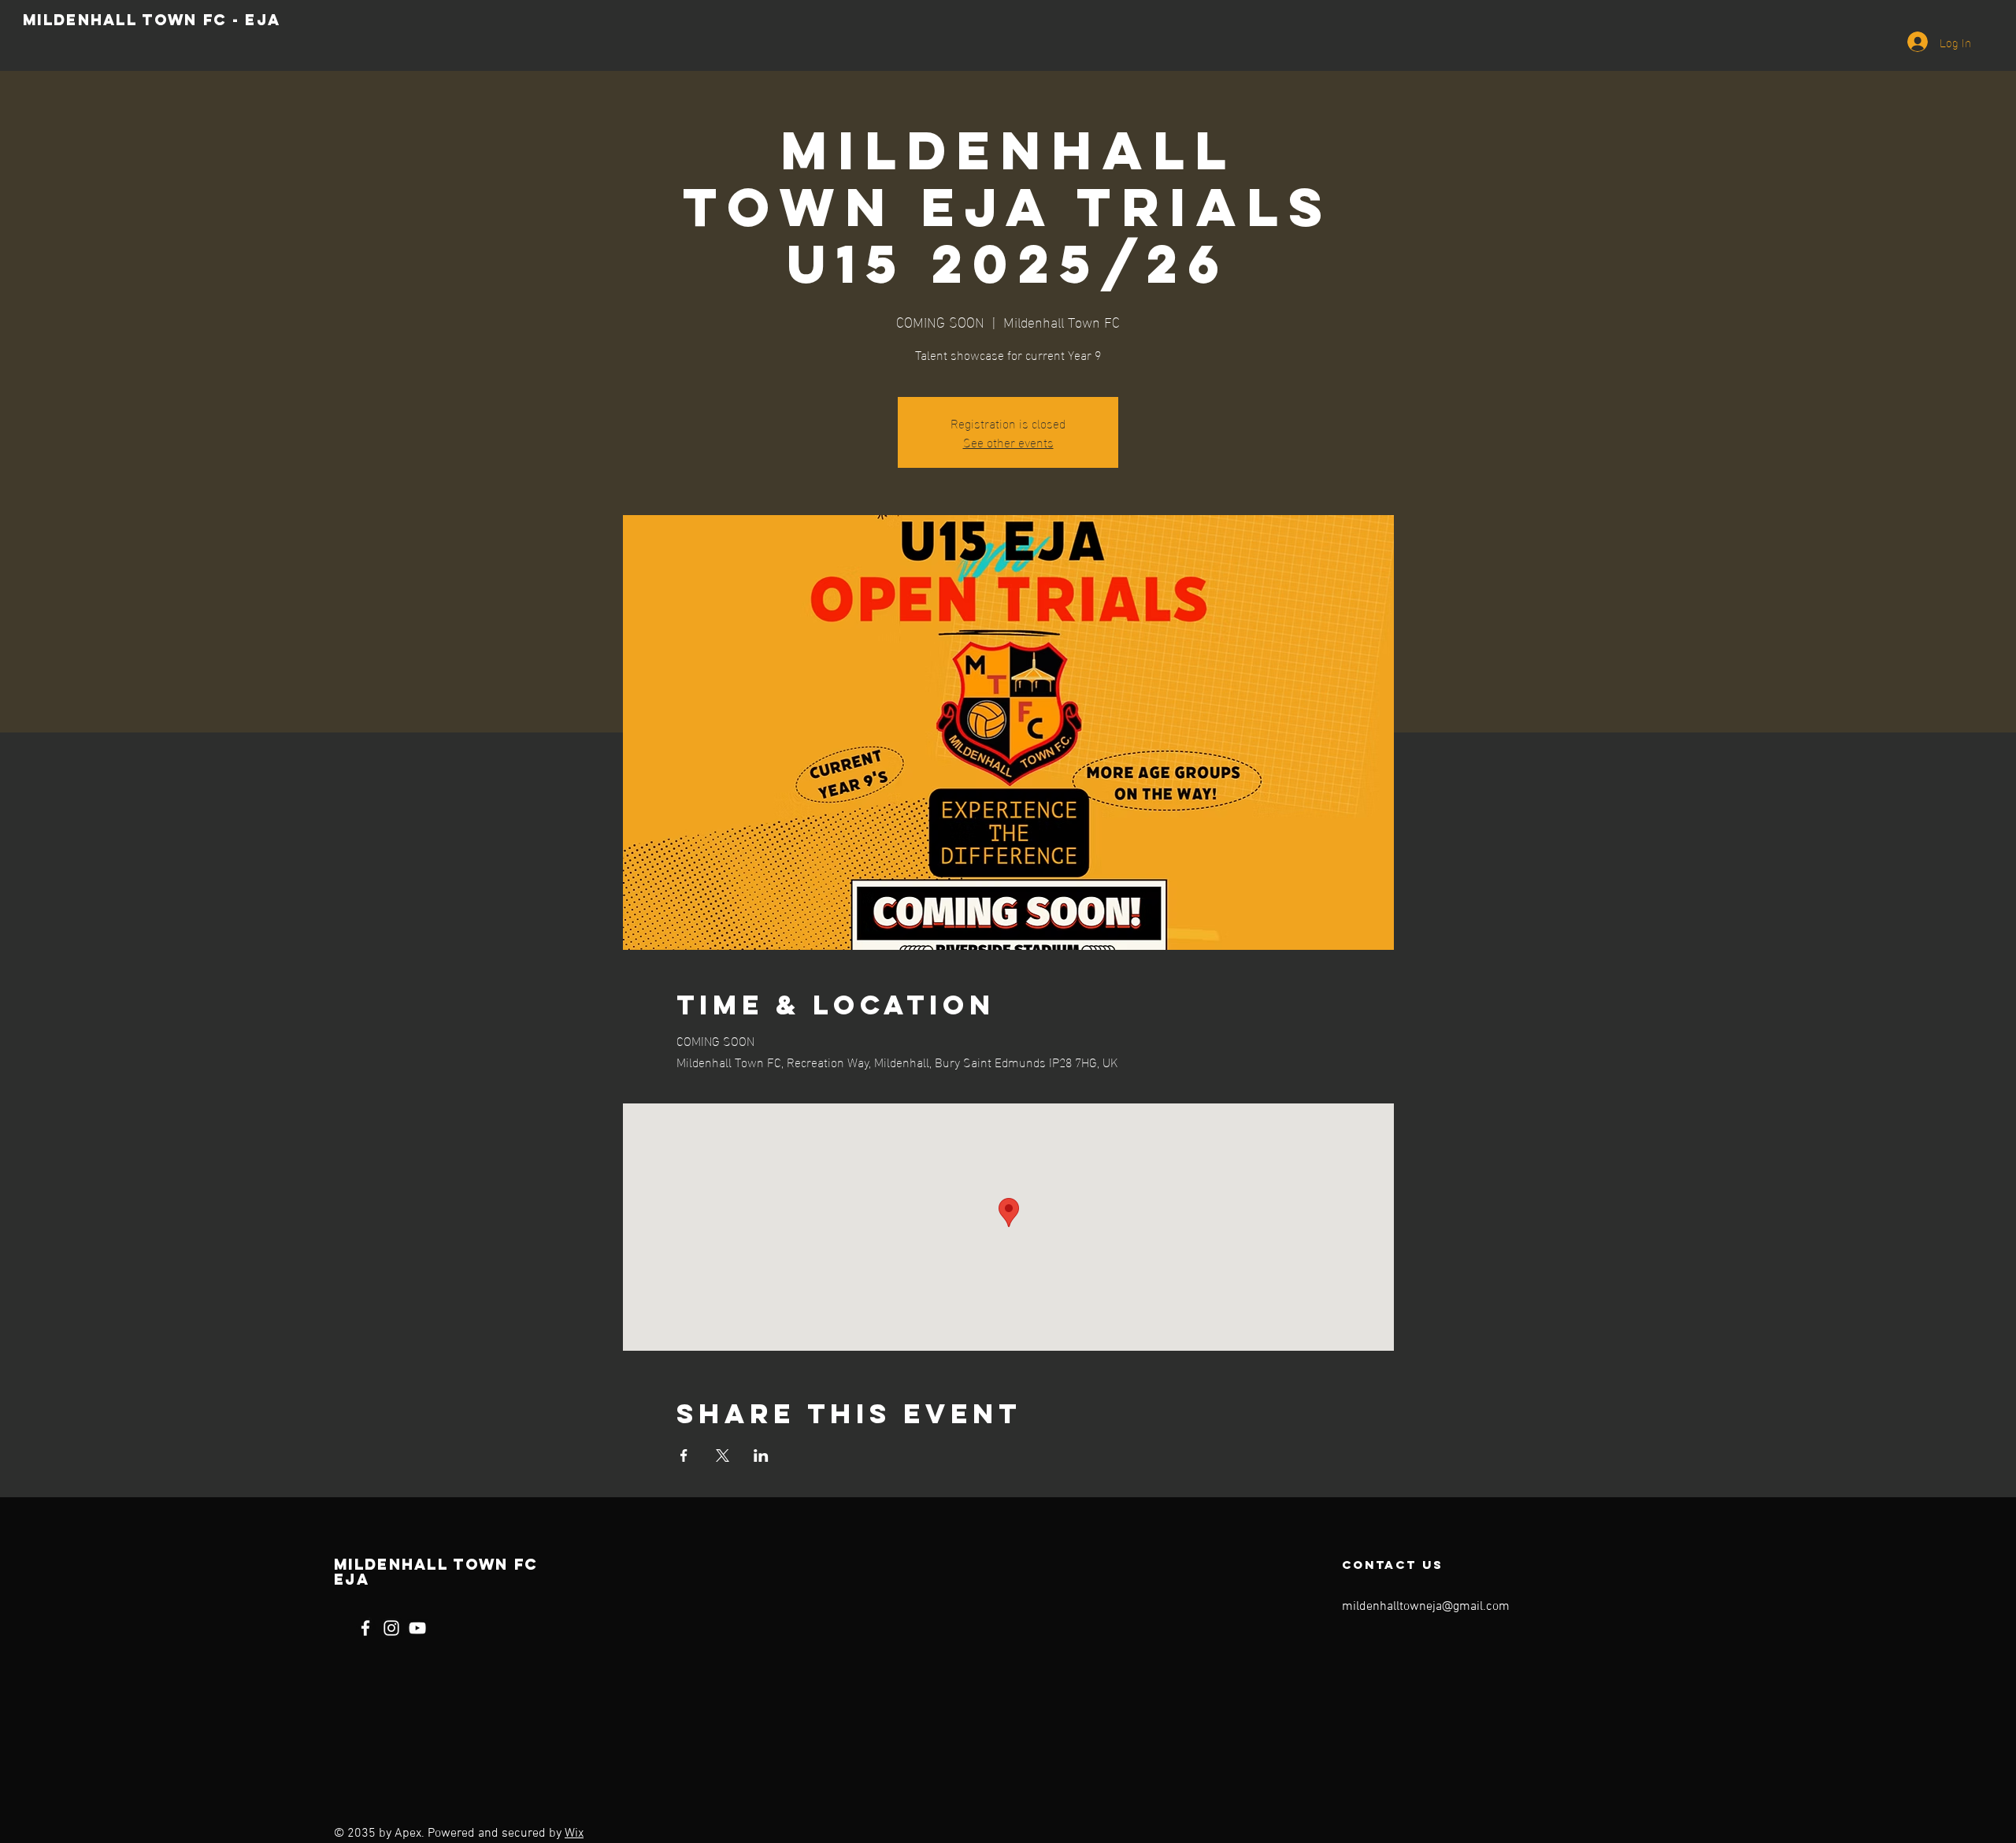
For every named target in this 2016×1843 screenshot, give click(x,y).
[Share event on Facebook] (684, 1455)
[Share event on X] (723, 1455)
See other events (1008, 441)
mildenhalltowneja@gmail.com (1426, 1607)
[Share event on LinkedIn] (761, 1455)
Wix (574, 1834)
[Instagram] (391, 1628)
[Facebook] (365, 1628)
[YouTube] (417, 1628)
